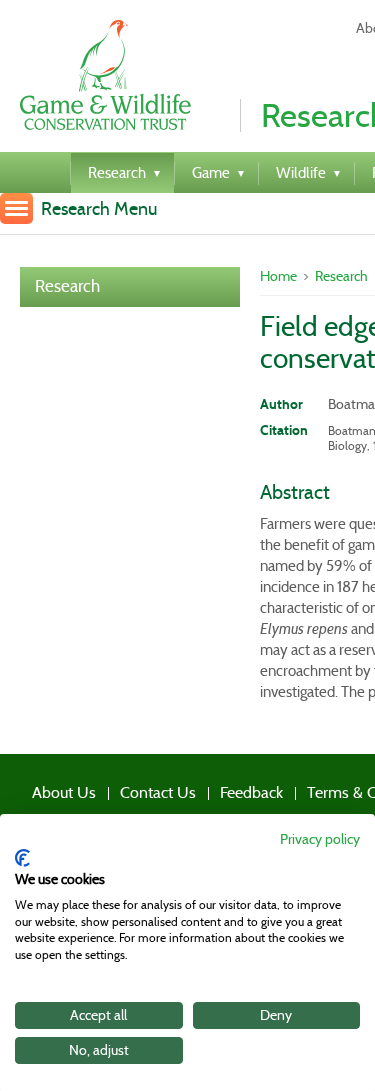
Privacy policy (320, 839)
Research (67, 286)
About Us (48, 787)
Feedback (202, 787)
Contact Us (125, 787)
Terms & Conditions (304, 787)
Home (278, 276)
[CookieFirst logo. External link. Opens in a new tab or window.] (22, 858)
